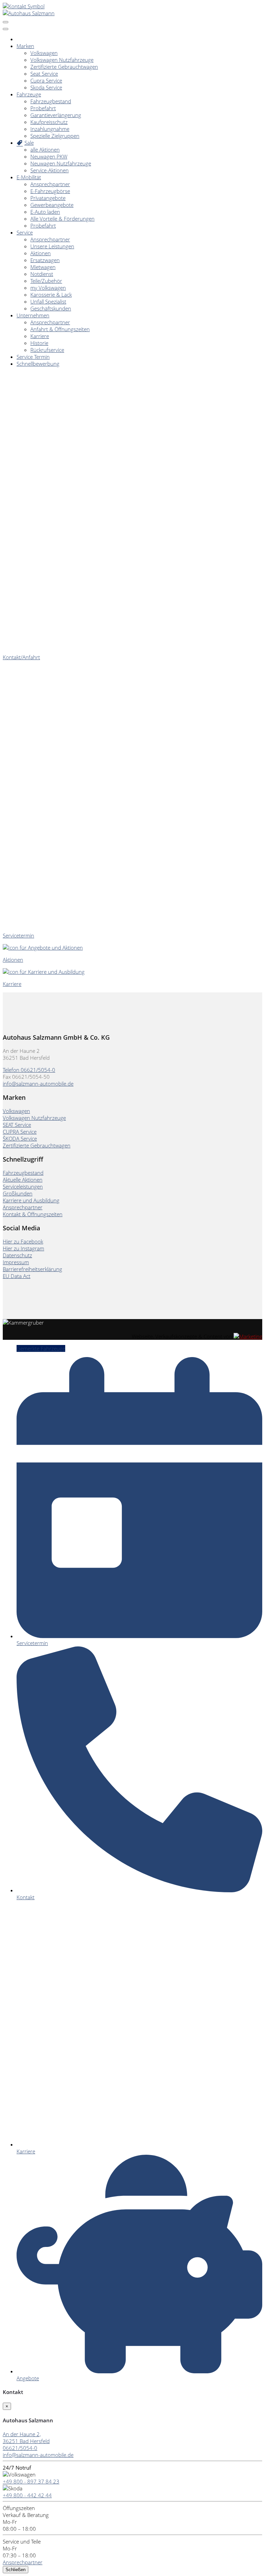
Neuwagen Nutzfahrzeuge (61, 163)
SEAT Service (17, 1125)
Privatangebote (48, 198)
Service (25, 232)
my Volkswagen (48, 288)
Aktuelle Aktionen (23, 1180)
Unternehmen (33, 315)
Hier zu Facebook (23, 1241)
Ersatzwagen (45, 260)
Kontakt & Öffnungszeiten (33, 1214)
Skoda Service (46, 87)
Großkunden (18, 1193)
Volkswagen (44, 53)
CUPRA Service (20, 1132)
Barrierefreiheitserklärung (32, 1269)
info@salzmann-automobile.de (38, 1084)
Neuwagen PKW (49, 156)
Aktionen (41, 253)
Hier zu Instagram (23, 1248)
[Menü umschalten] (6, 29)
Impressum (16, 1262)
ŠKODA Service (20, 1138)
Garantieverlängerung (56, 115)
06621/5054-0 (20, 2448)
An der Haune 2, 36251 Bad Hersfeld (26, 2438)
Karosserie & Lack (51, 295)
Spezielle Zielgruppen (55, 136)
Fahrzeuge (29, 94)
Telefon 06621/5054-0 (29, 1070)
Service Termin (33, 357)
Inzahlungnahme (50, 129)
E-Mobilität (29, 177)
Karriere (40, 336)
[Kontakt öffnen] (24, 6)
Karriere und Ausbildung (31, 1200)
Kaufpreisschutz (49, 122)
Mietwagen (43, 267)
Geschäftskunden (51, 308)
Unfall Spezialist (48, 301)
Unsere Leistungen (52, 246)
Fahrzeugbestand (51, 101)
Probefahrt (43, 108)
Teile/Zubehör (46, 281)
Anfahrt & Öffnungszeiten (60, 329)
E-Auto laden (45, 212)
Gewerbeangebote (52, 205)
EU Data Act (17, 1276)
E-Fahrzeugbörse (50, 191)
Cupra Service (46, 80)
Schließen (16, 2570)
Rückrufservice (47, 350)
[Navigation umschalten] (6, 22)
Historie (39, 343)
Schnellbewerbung (38, 364)
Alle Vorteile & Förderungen (62, 219)
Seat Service (44, 74)
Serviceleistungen (23, 1186)
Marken (25, 46)
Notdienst (42, 274)
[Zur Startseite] (29, 13)
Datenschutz (17, 1255)
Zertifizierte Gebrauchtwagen (64, 67)
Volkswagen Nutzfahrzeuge (62, 60)
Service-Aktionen (50, 170)
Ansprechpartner (50, 184)
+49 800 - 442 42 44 (27, 2495)
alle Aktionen (45, 150)
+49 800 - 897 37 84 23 (31, 2481)
